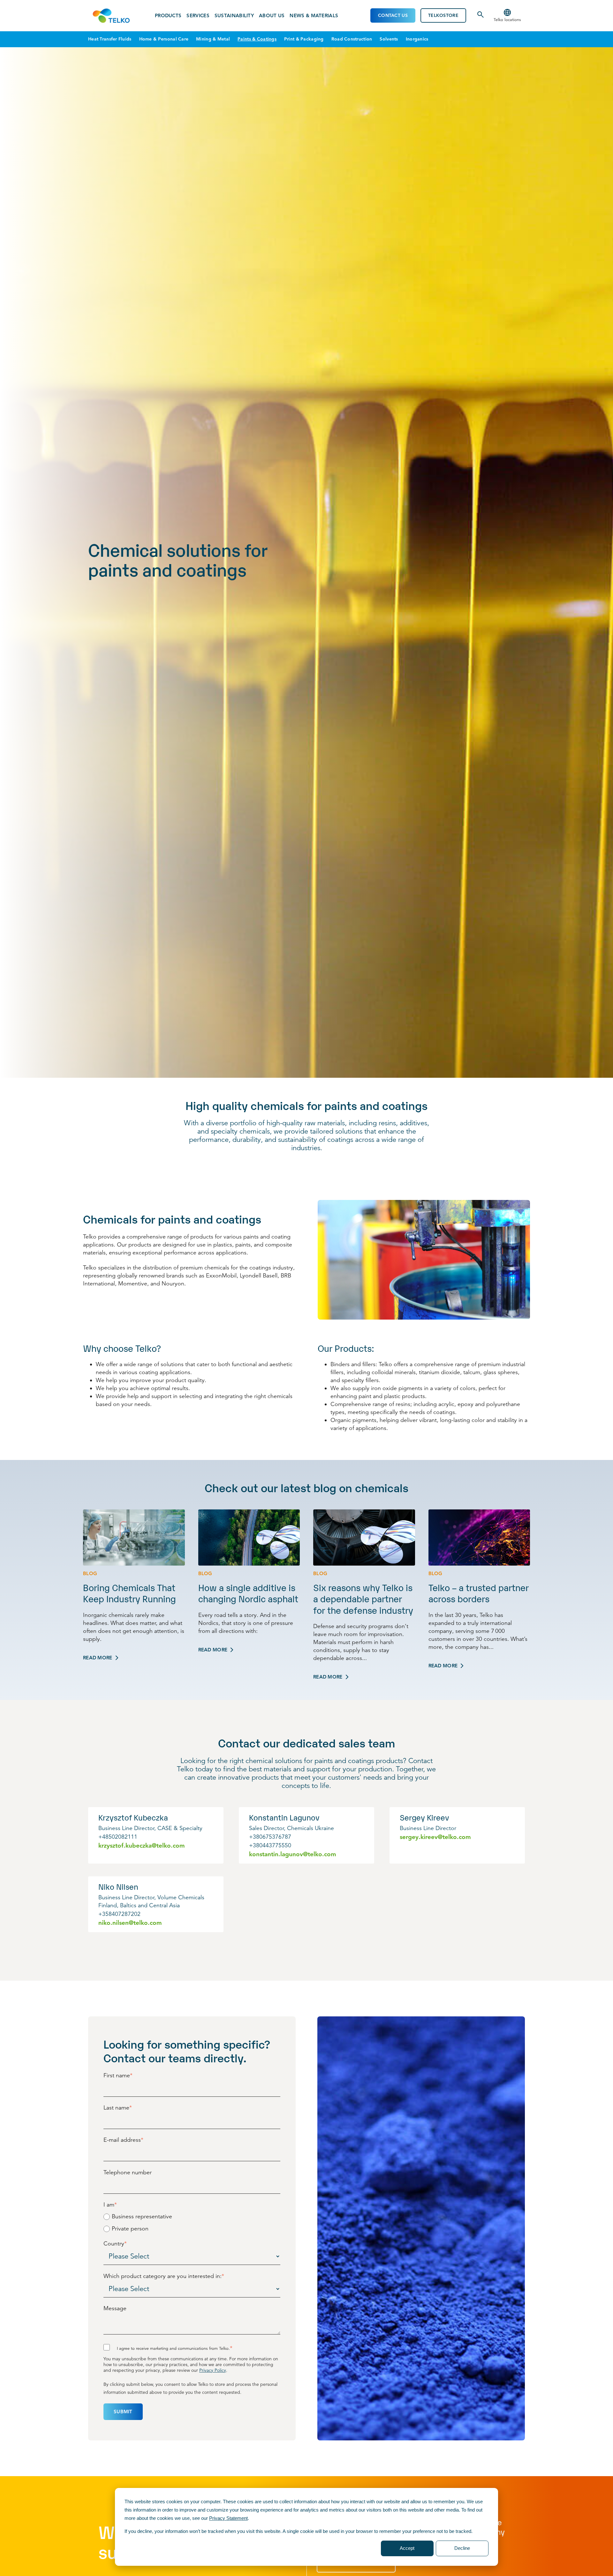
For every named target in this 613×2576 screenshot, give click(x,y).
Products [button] (168, 16)
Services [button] (198, 16)
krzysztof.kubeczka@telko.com (142, 1846)
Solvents (389, 39)
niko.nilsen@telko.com (130, 1923)
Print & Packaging (304, 39)
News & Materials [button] (314, 16)
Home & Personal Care (164, 39)
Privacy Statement (228, 2518)
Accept (407, 2548)
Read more (98, 1658)
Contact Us (393, 15)
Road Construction (352, 39)
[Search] (481, 17)
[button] (507, 16)
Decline (462, 2548)
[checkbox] (192, 2222)
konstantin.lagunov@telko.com (293, 1854)
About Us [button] (272, 16)
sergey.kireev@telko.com (435, 1837)
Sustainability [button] (234, 16)
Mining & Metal (213, 39)
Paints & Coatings (257, 39)
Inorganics (417, 39)
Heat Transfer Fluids (110, 39)
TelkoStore (443, 15)
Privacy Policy (213, 2370)
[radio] (192, 2216)
